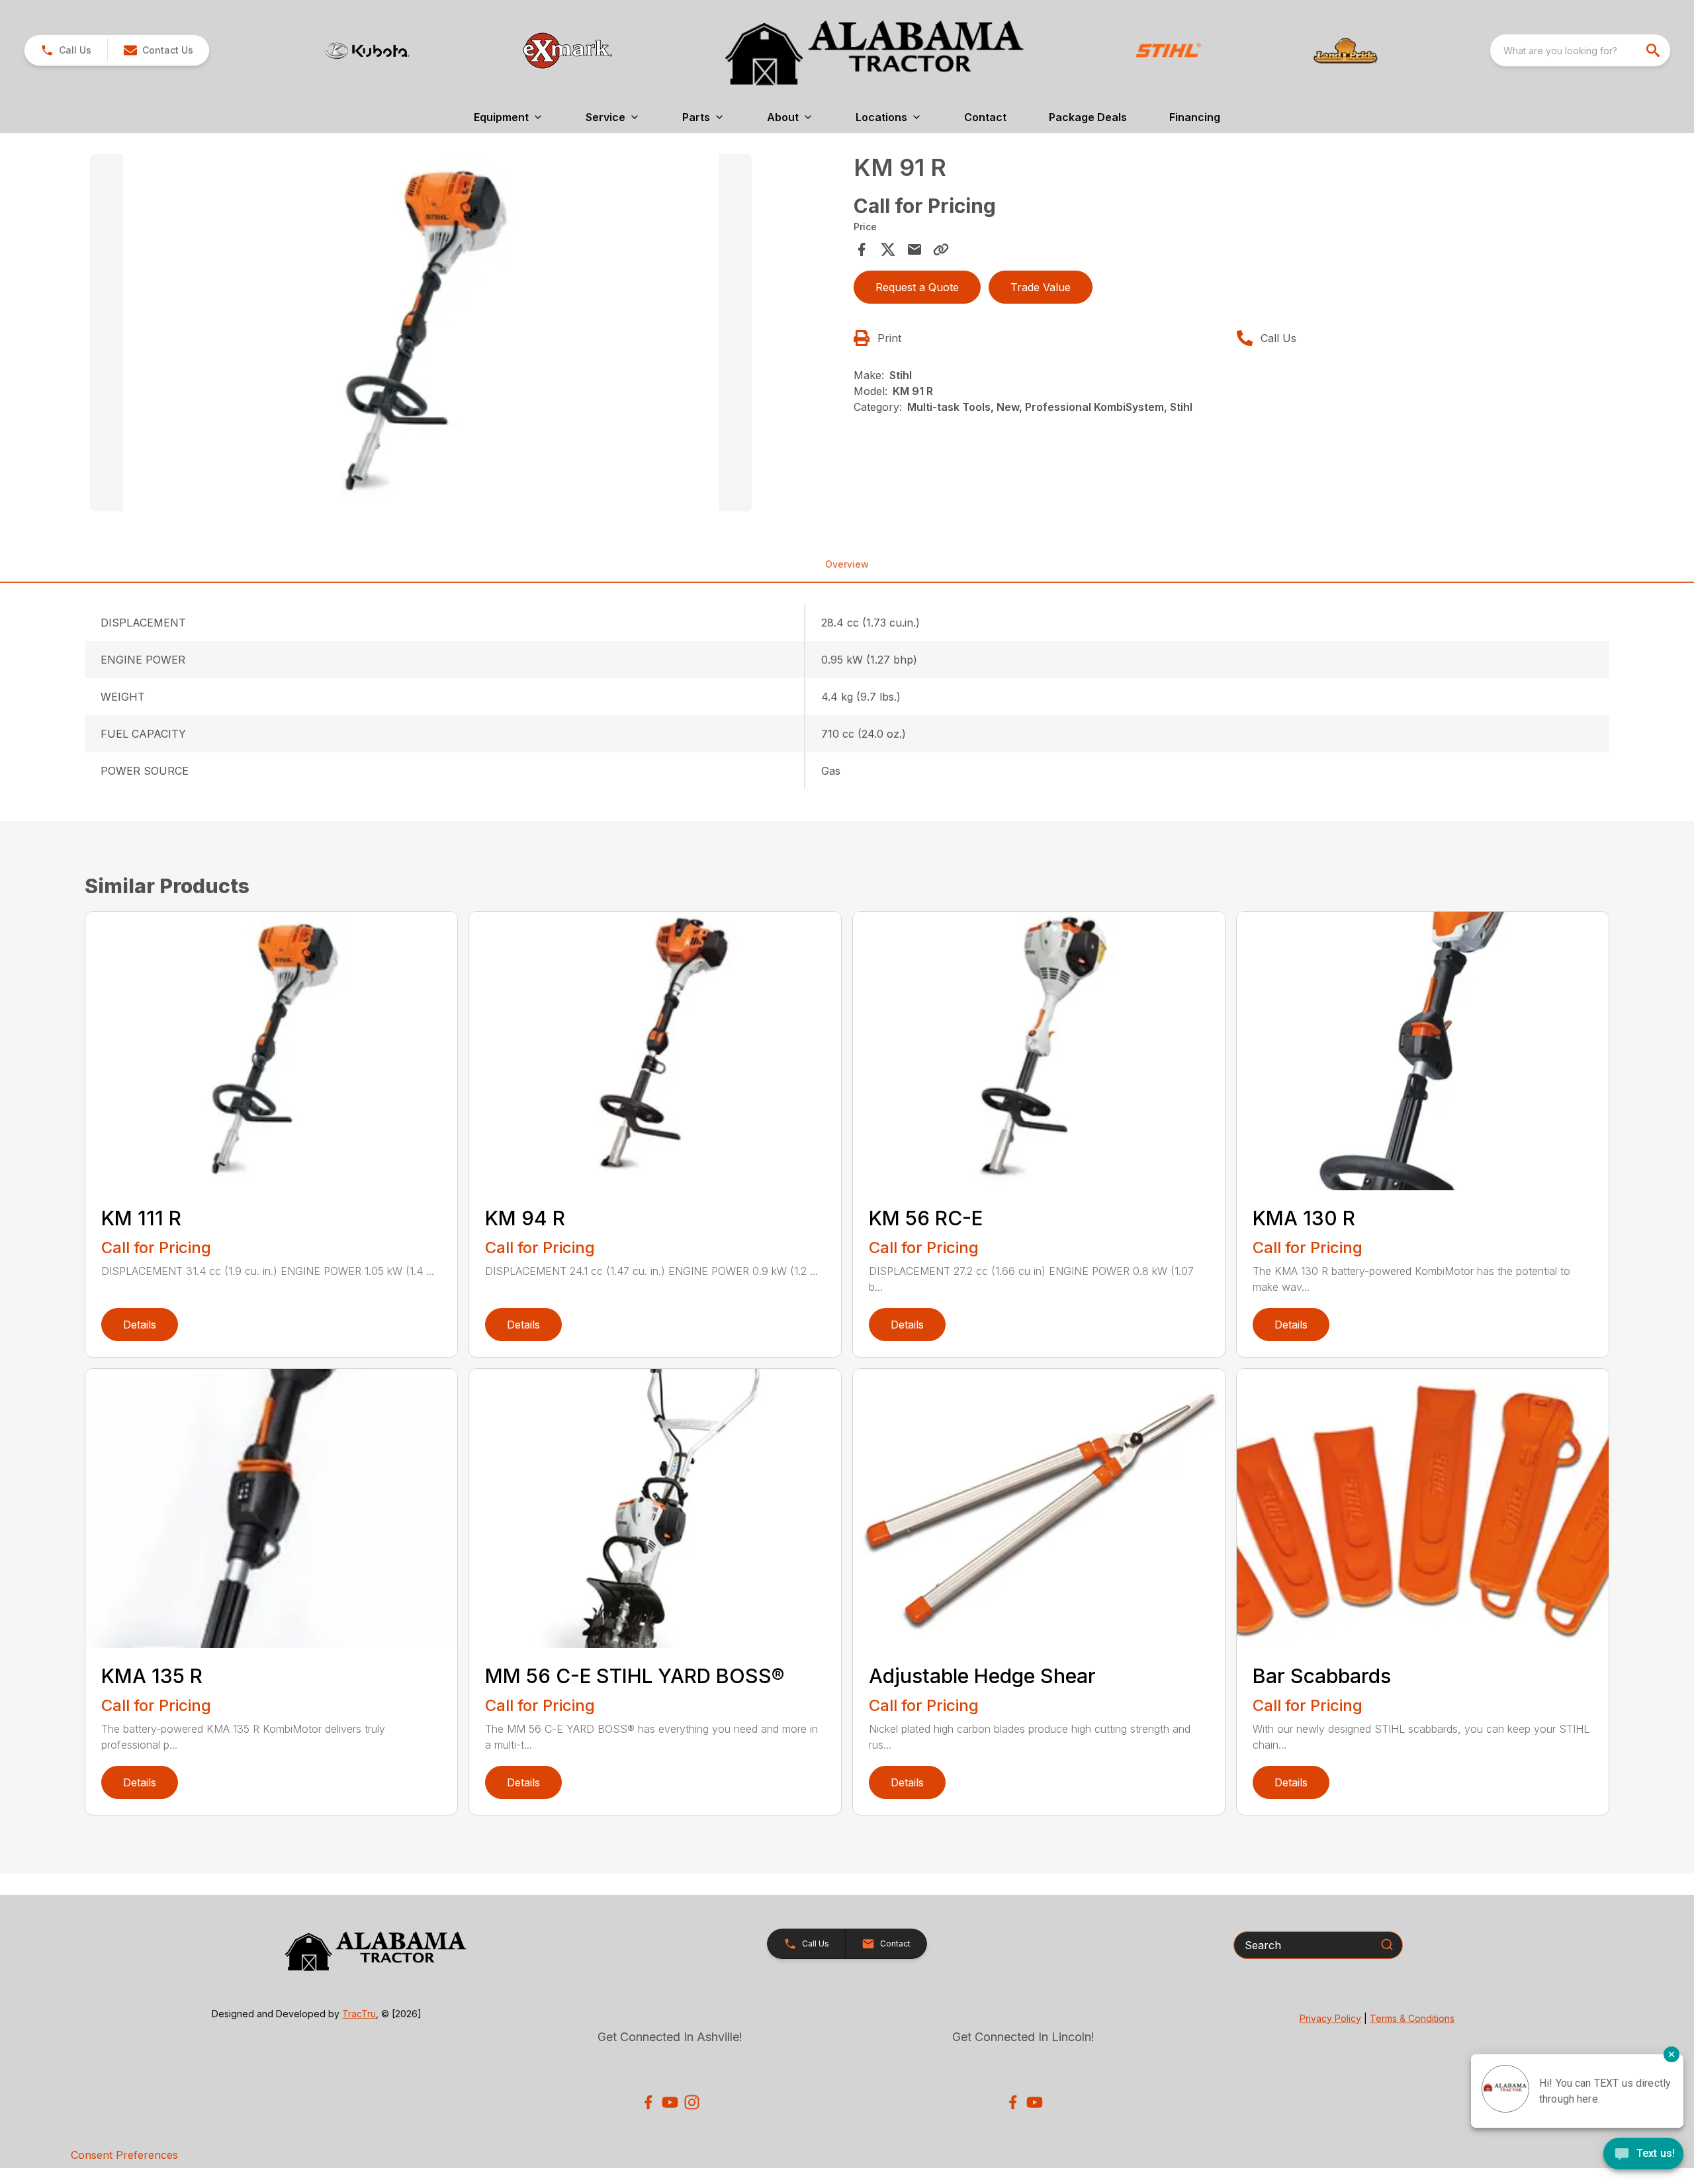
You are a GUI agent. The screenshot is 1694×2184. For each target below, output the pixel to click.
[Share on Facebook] (862, 249)
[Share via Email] (914, 249)
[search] (1654, 50)
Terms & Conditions (1412, 2018)
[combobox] (1580, 50)
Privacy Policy (1330, 2018)
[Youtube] (670, 2102)
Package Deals (1088, 117)
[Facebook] (648, 2102)
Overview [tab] (847, 564)
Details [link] (140, 1325)
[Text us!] (1643, 2155)
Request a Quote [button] (917, 287)
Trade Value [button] (1041, 287)
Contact (985, 117)
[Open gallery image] (421, 333)
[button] (66, 50)
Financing (1195, 117)
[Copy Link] (941, 249)
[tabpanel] (465, 335)
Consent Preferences (124, 2155)
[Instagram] (692, 2102)
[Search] (1387, 1944)
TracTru (359, 2014)
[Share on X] (888, 249)
